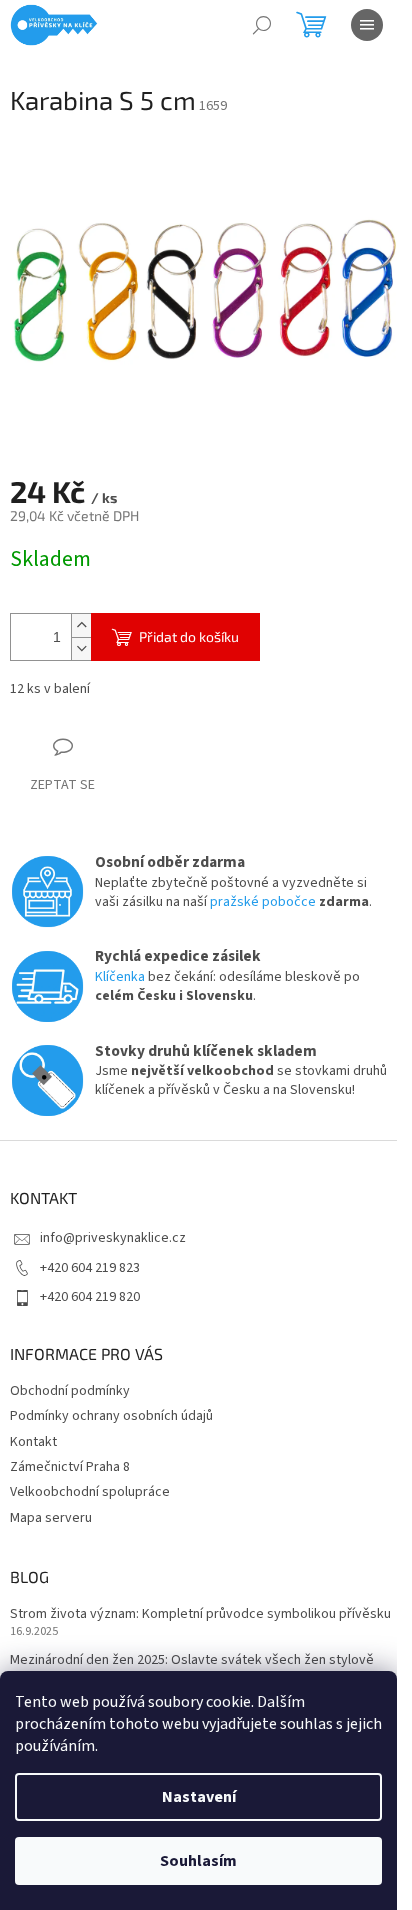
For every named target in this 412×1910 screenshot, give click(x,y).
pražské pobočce (263, 902)
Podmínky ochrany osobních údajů (111, 1416)
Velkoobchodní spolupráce (90, 1492)
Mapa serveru (51, 1518)
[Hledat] (262, 25)
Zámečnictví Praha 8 (70, 1467)
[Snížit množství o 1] (81, 648)
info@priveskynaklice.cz (113, 1238)
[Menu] (367, 25)
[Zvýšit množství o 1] (81, 625)
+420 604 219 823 (90, 1268)
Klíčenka (120, 977)
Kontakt (33, 1442)
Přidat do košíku (189, 636)
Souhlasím (198, 1861)
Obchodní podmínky (70, 1391)
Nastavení (199, 1797)
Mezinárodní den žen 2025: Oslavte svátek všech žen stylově (192, 1660)
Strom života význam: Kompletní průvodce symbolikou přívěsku (200, 1614)
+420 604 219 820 (90, 1297)
